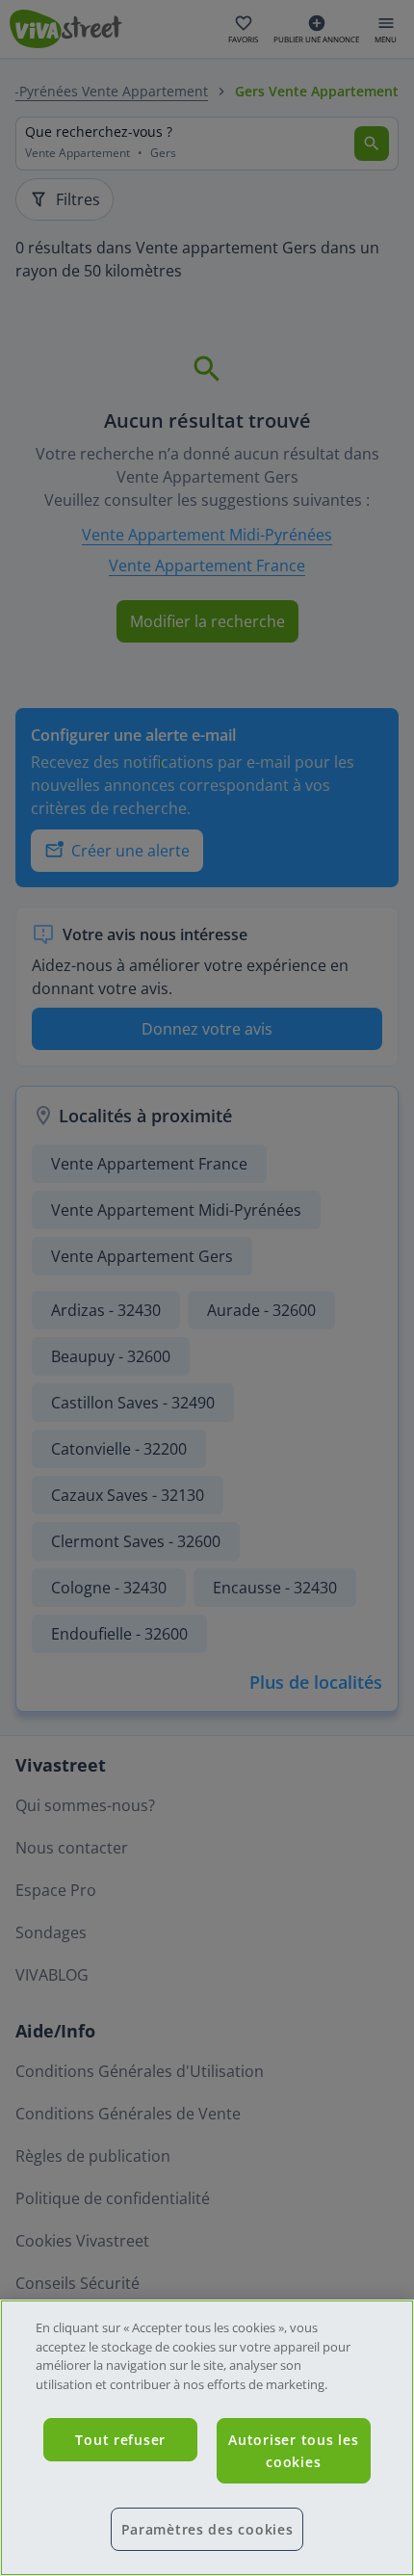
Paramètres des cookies (207, 2529)
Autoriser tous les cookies (293, 2451)
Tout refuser (120, 2440)
